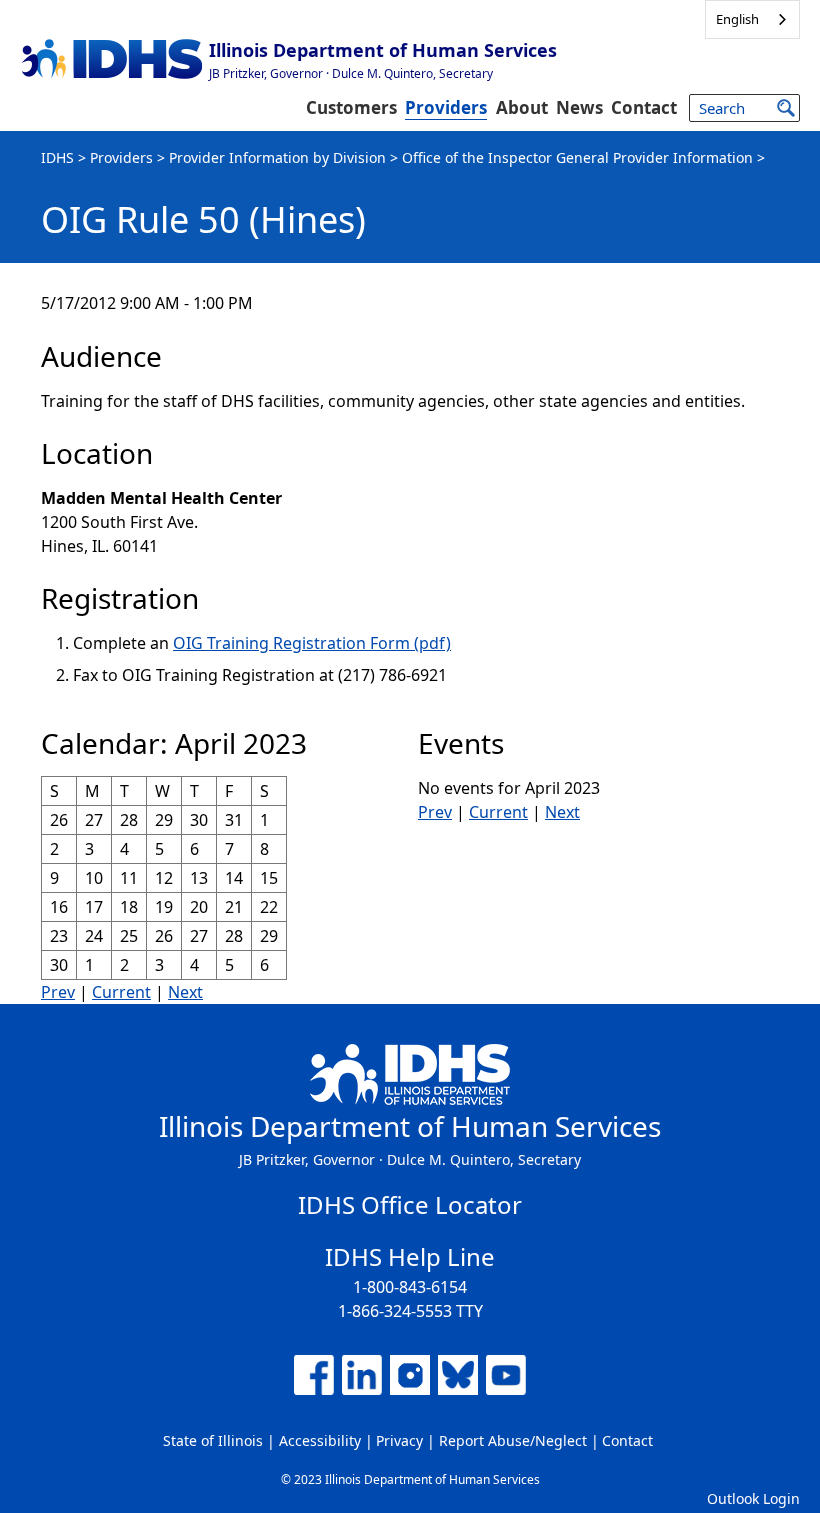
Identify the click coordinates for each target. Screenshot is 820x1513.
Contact (644, 107)
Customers (351, 107)
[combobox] (752, 19)
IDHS (57, 157)
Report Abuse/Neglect (513, 1440)
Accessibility (320, 1440)
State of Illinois (213, 1440)
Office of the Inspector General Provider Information (577, 157)
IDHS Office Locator (410, 1204)
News (579, 107)
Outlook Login (753, 1498)
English (737, 19)
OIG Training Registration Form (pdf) (312, 643)
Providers (446, 107)
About (522, 107)
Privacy (399, 1440)
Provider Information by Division (277, 157)
